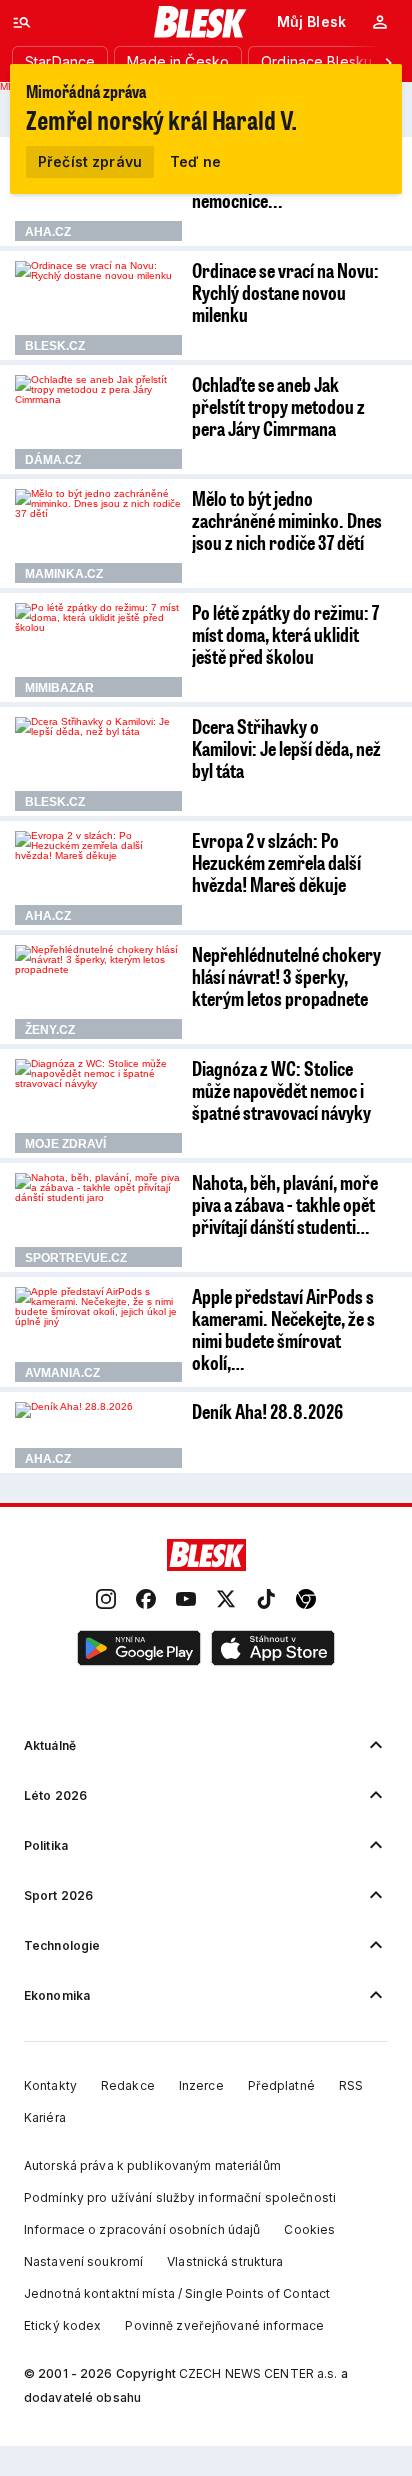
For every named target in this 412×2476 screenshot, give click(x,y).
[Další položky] (388, 62)
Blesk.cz (55, 346)
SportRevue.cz (76, 1258)
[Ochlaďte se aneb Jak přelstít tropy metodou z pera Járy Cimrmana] (98, 422)
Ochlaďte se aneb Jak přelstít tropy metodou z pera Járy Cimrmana (278, 406)
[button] (139, 1649)
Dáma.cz (53, 460)
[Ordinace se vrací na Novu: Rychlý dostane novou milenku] (98, 308)
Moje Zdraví (65, 1144)
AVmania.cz (62, 1373)
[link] (106, 1600)
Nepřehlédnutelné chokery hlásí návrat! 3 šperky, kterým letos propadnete (286, 976)
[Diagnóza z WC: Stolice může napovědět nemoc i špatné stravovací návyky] (98, 1106)
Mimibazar (59, 688)
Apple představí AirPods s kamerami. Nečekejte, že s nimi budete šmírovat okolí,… (283, 1329)
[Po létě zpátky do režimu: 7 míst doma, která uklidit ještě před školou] (98, 650)
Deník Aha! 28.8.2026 (267, 1411)
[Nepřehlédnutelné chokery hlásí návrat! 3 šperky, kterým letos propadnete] (98, 992)
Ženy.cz (50, 1030)
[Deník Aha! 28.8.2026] (98, 1435)
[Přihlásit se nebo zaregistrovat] (380, 22)
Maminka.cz (64, 574)
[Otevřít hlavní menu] (22, 22)
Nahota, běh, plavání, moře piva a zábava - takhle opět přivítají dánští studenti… (285, 1204)
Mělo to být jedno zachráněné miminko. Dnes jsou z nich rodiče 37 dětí (287, 520)
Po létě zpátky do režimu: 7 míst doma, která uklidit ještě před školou (285, 634)
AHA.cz (48, 232)
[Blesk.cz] (200, 22)
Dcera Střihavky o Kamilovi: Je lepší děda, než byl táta (286, 748)
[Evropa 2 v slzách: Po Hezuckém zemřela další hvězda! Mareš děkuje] (98, 878)
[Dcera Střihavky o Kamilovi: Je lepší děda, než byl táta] (98, 764)
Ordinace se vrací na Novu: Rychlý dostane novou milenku (285, 292)
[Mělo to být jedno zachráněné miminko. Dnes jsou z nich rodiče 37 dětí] (98, 536)
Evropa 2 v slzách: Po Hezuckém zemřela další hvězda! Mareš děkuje (276, 862)
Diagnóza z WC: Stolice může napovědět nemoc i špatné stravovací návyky (281, 1090)
